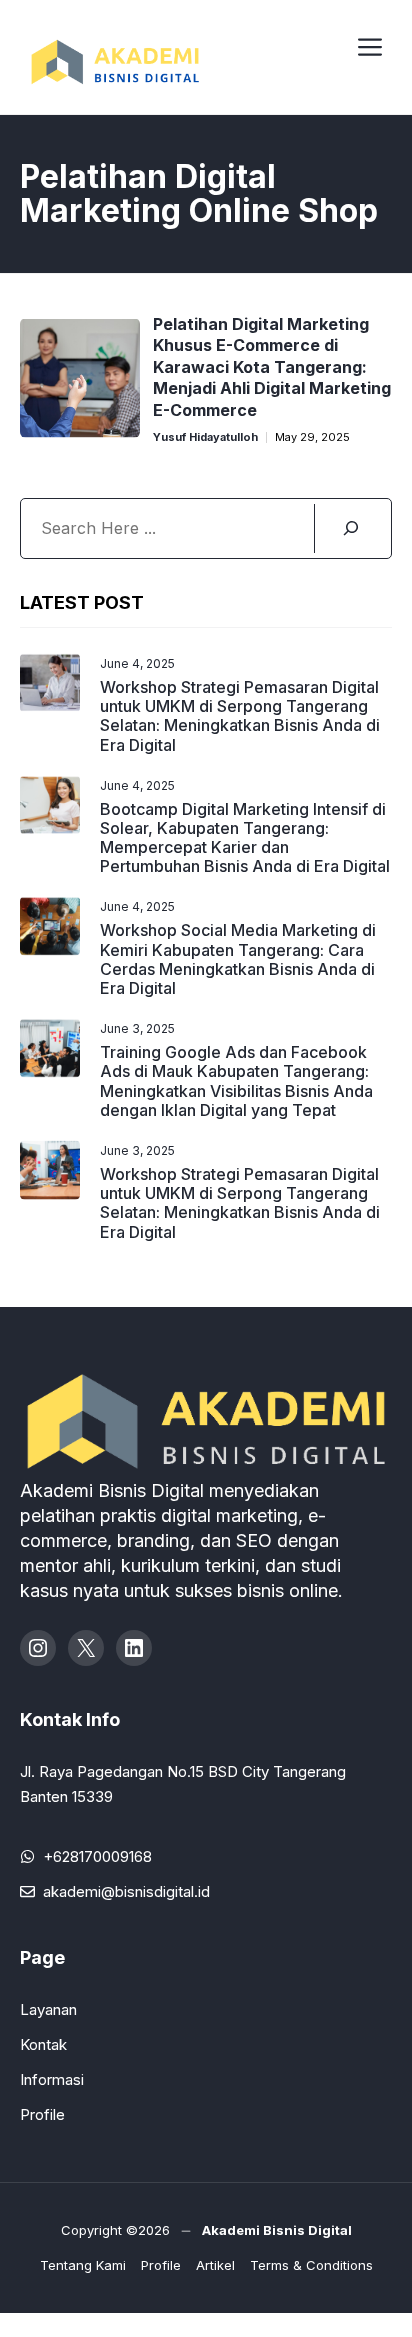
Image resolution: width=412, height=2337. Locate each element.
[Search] (350, 528)
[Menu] (370, 44)
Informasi (52, 2079)
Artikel (215, 2265)
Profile (42, 2114)
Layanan (48, 2009)
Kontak (43, 2044)
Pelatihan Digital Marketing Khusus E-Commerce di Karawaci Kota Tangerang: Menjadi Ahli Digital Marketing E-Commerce (272, 367)
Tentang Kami (83, 2265)
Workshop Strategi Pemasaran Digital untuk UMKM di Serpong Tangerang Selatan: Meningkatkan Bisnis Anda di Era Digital (240, 716)
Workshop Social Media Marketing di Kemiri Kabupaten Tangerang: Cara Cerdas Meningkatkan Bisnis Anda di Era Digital (238, 959)
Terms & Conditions (311, 2265)
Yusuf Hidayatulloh (205, 437)
